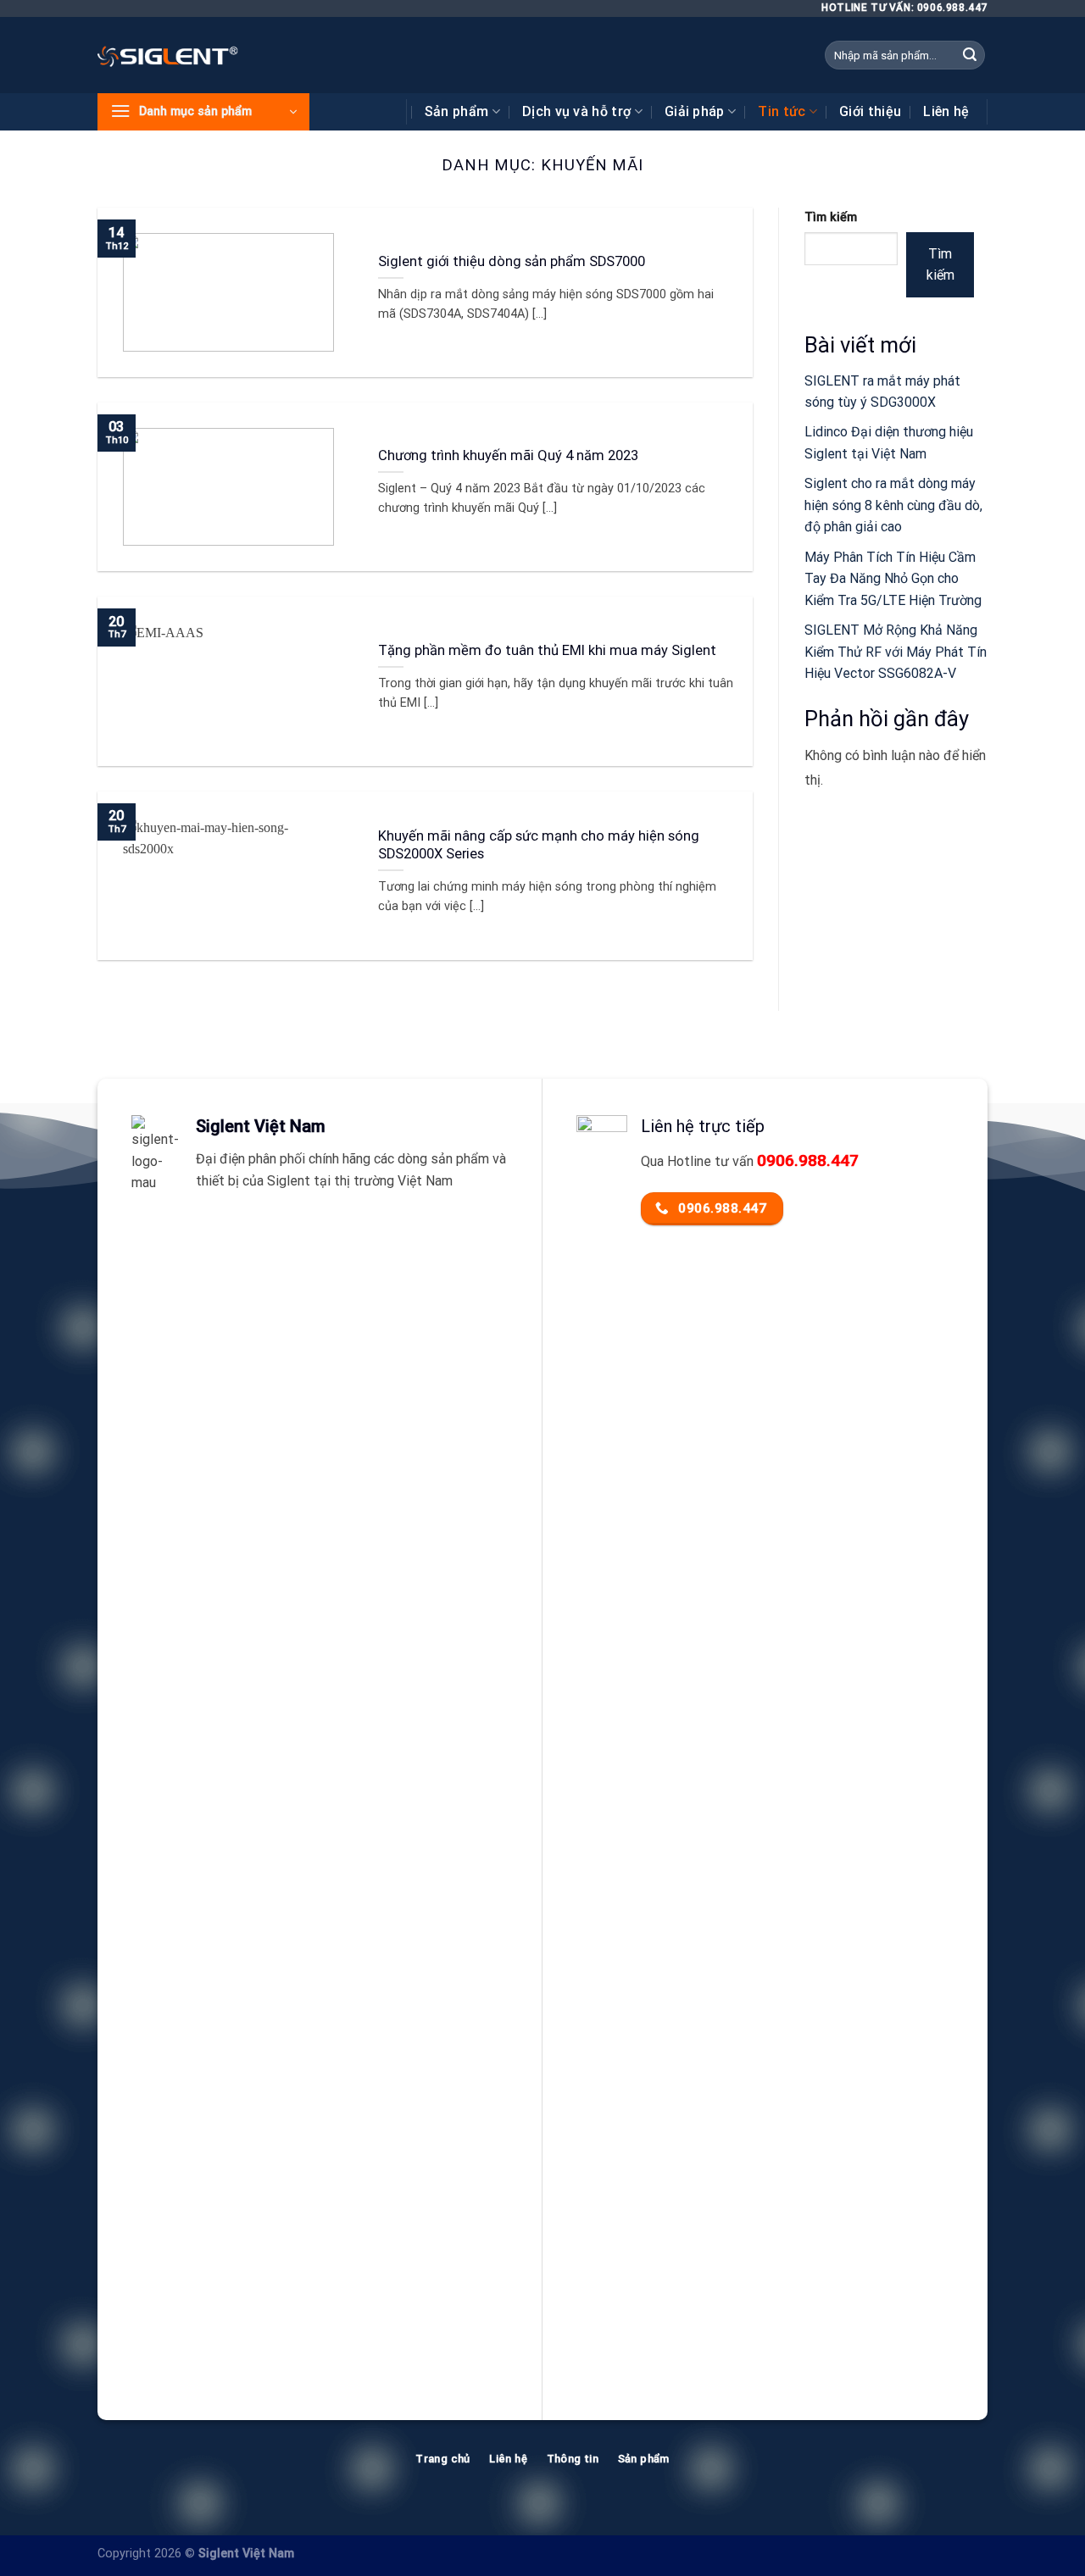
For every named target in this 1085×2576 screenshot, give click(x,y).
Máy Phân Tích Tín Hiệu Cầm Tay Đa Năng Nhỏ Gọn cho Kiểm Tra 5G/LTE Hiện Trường (893, 579)
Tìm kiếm (831, 217)
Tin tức (782, 111)
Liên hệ (946, 111)
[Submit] (970, 55)
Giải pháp (695, 111)
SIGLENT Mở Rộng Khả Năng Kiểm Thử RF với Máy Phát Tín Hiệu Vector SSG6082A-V (896, 652)
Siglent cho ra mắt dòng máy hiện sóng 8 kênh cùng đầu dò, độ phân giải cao (893, 505)
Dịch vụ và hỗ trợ (576, 111)
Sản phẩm (457, 111)
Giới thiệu (870, 111)
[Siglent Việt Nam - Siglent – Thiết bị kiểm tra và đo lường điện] (168, 55)
